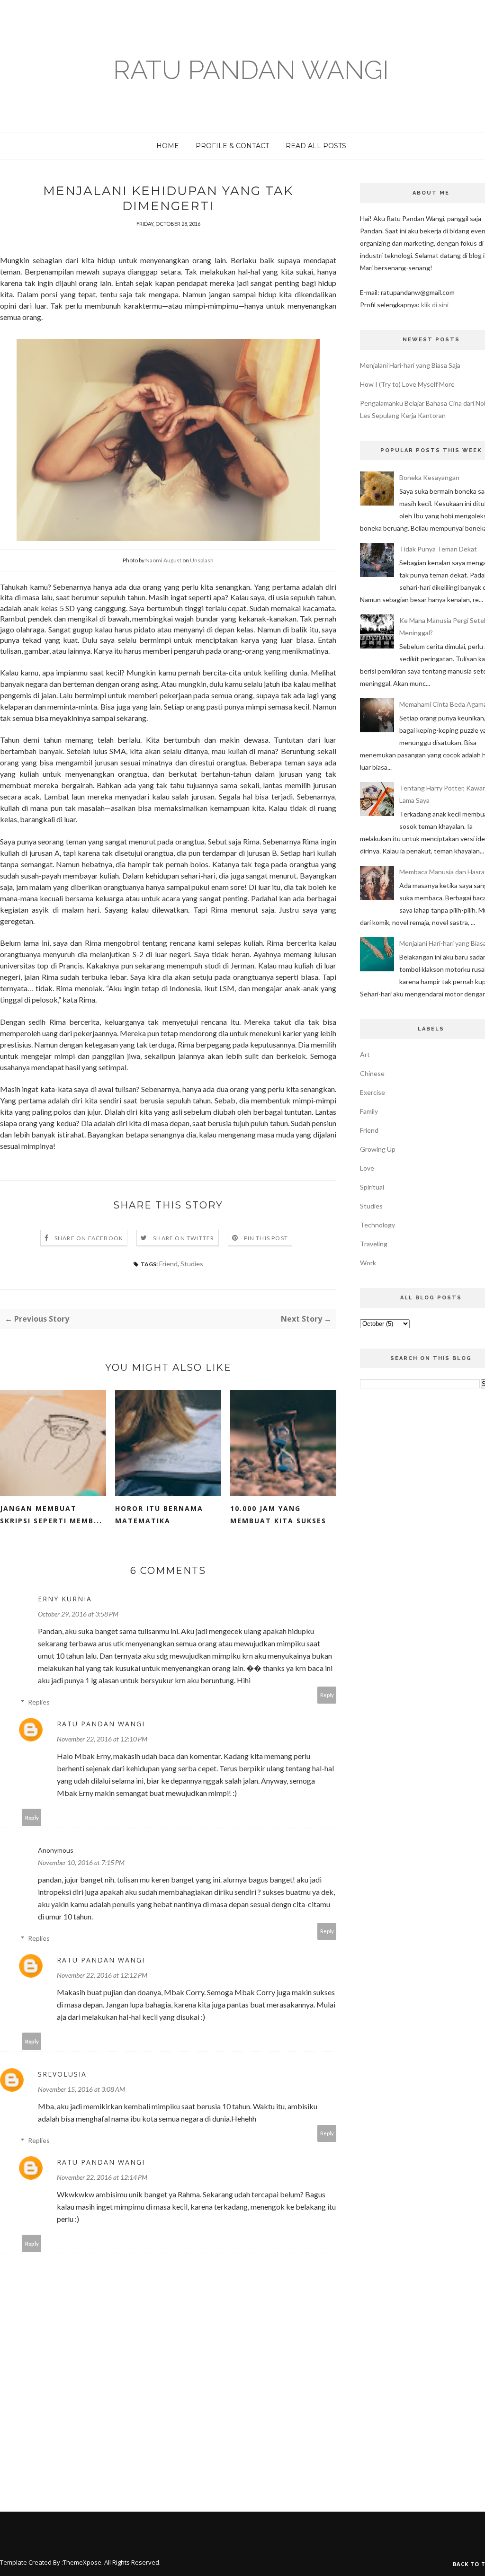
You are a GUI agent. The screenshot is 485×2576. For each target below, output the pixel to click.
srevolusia (62, 2074)
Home (168, 146)
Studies (192, 1264)
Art (365, 1054)
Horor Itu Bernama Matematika (159, 1515)
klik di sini (435, 305)
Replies (39, 1702)
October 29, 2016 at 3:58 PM (78, 1614)
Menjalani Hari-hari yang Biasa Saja (410, 365)
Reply (327, 1695)
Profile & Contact (232, 146)
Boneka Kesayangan (429, 477)
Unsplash (202, 560)
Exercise (373, 1092)
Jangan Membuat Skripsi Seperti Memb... (51, 1515)
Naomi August (163, 560)
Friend (168, 1264)
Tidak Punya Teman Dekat (438, 549)
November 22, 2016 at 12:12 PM (102, 1975)
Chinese (372, 1073)
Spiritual (372, 1187)
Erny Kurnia (65, 1599)
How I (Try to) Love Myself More (407, 384)
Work (368, 1263)
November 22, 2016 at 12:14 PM (102, 2177)
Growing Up (378, 1149)
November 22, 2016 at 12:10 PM (102, 1739)
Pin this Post (266, 1238)
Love (367, 1168)
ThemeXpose (82, 2562)
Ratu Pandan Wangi (251, 70)
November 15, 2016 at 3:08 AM (81, 2089)
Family (369, 1111)
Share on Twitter (184, 1238)
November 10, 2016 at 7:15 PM (81, 1862)
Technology (377, 1225)
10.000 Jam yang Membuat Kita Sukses (278, 1515)
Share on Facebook (89, 1238)
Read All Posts (316, 146)
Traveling (374, 1244)
